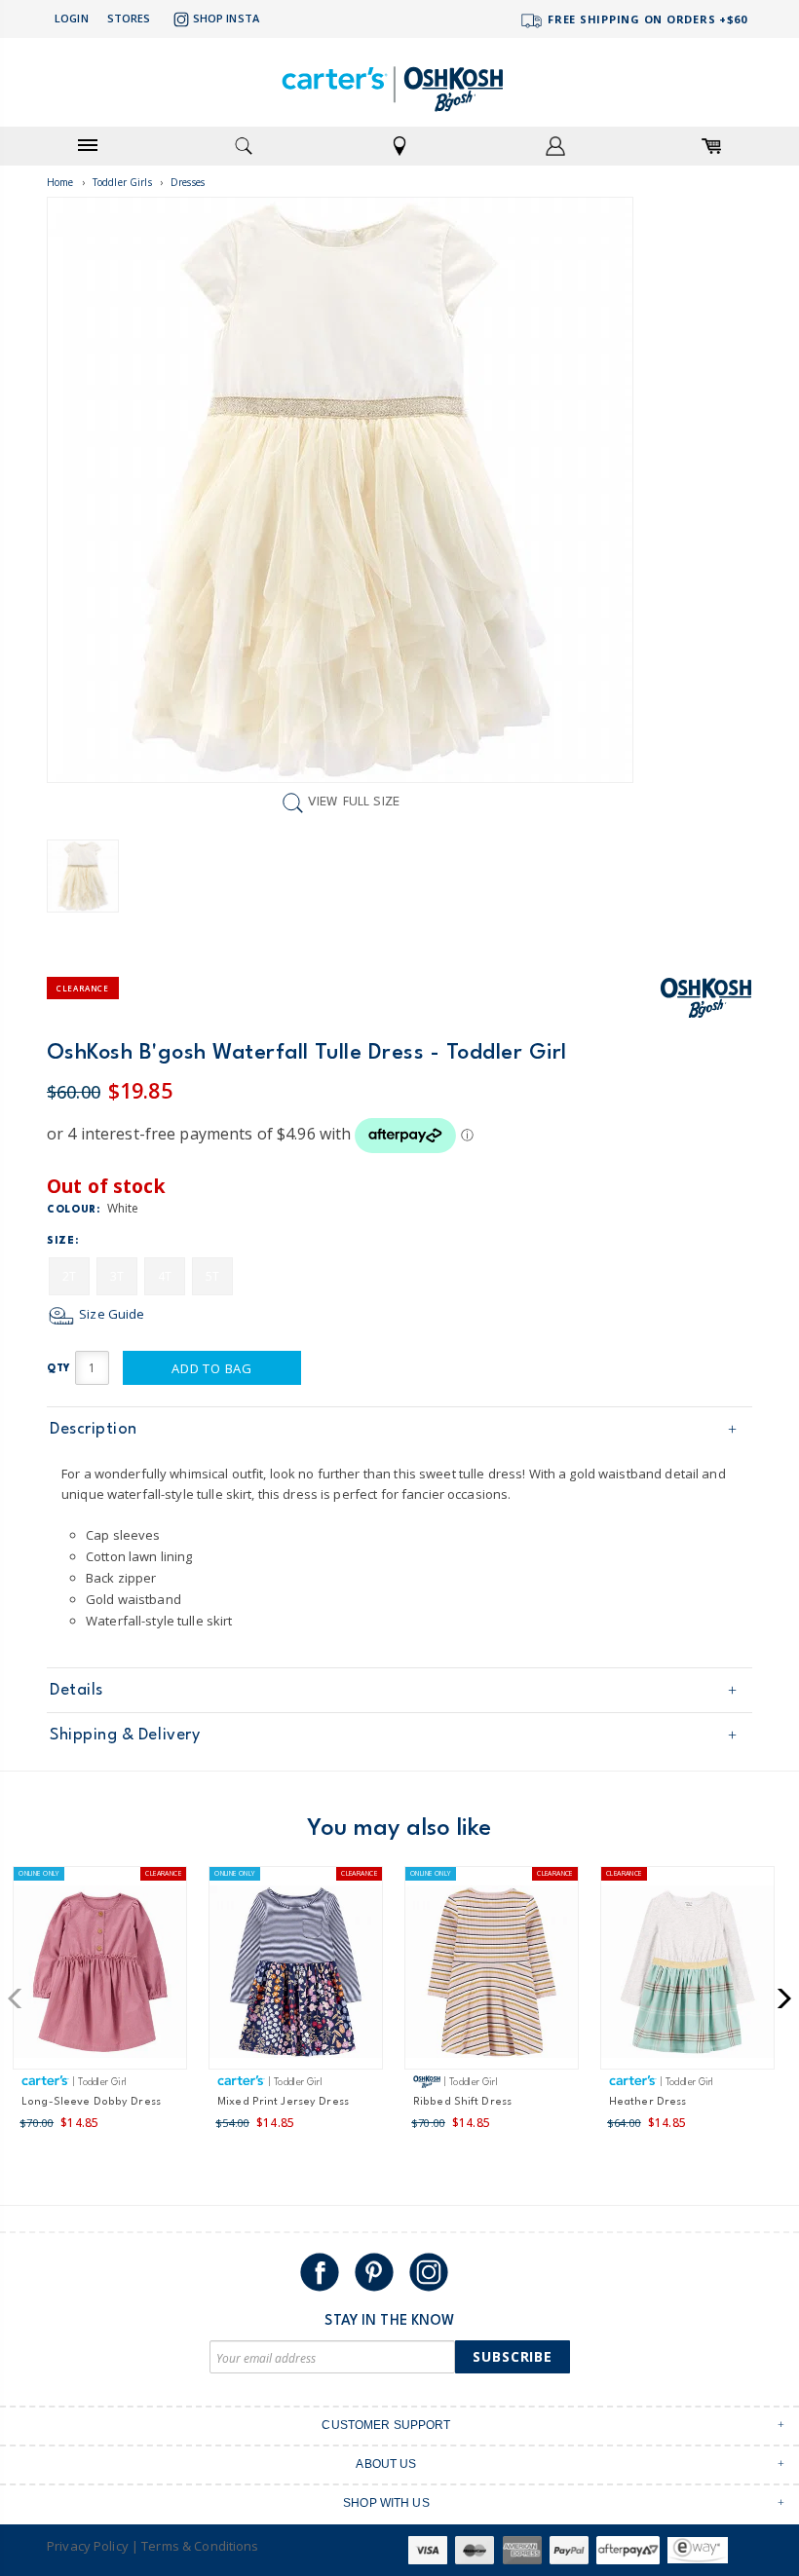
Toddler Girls (122, 182)
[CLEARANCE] (687, 1976)
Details (76, 1690)
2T (69, 1276)
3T (117, 1276)
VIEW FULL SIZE (354, 803)
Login (72, 18)
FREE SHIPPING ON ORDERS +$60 (646, 19)
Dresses (188, 182)
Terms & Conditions (200, 2546)
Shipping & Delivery (125, 1735)
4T (165, 1276)
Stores (129, 18)
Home (60, 182)
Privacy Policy (88, 2546)
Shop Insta (226, 18)
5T (212, 1276)
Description (94, 1429)
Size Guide (110, 1314)
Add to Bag (212, 1368)
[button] (21, 1998)
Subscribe (513, 2356)
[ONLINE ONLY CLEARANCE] (100, 1976)
